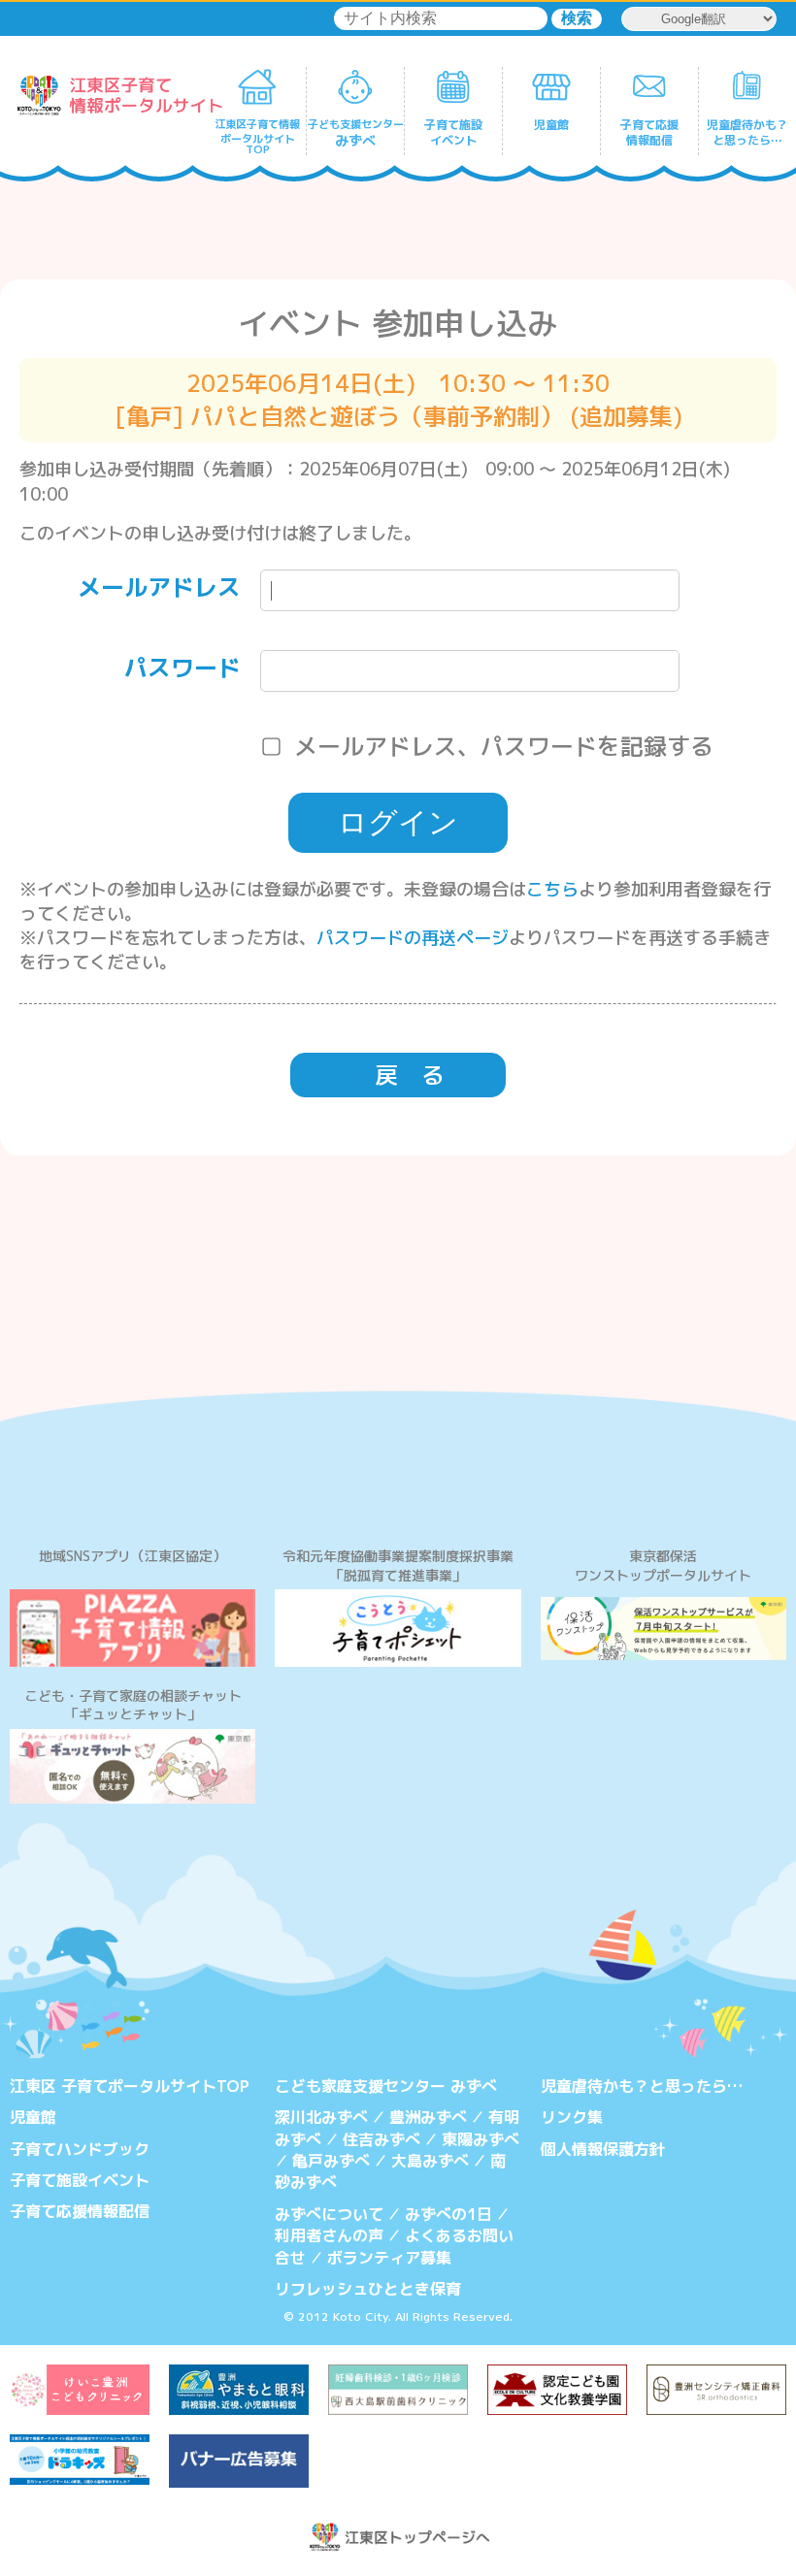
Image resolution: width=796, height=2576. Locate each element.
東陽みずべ (481, 2139)
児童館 (33, 2117)
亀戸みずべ (331, 2161)
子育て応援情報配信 (80, 2211)
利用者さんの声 (329, 2235)
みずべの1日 (448, 2214)
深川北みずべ (321, 2117)
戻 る (410, 1075)
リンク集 (572, 2117)
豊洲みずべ (428, 2117)
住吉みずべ (381, 2139)
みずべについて (329, 2214)
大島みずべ (430, 2161)
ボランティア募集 (389, 2258)
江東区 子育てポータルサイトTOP (130, 2086)
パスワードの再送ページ (413, 938)
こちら (552, 889)
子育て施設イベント (80, 2180)
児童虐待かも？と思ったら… (642, 2086)
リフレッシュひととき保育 (368, 2289)
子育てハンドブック (80, 2149)
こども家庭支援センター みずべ (386, 2086)
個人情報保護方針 (603, 2149)
